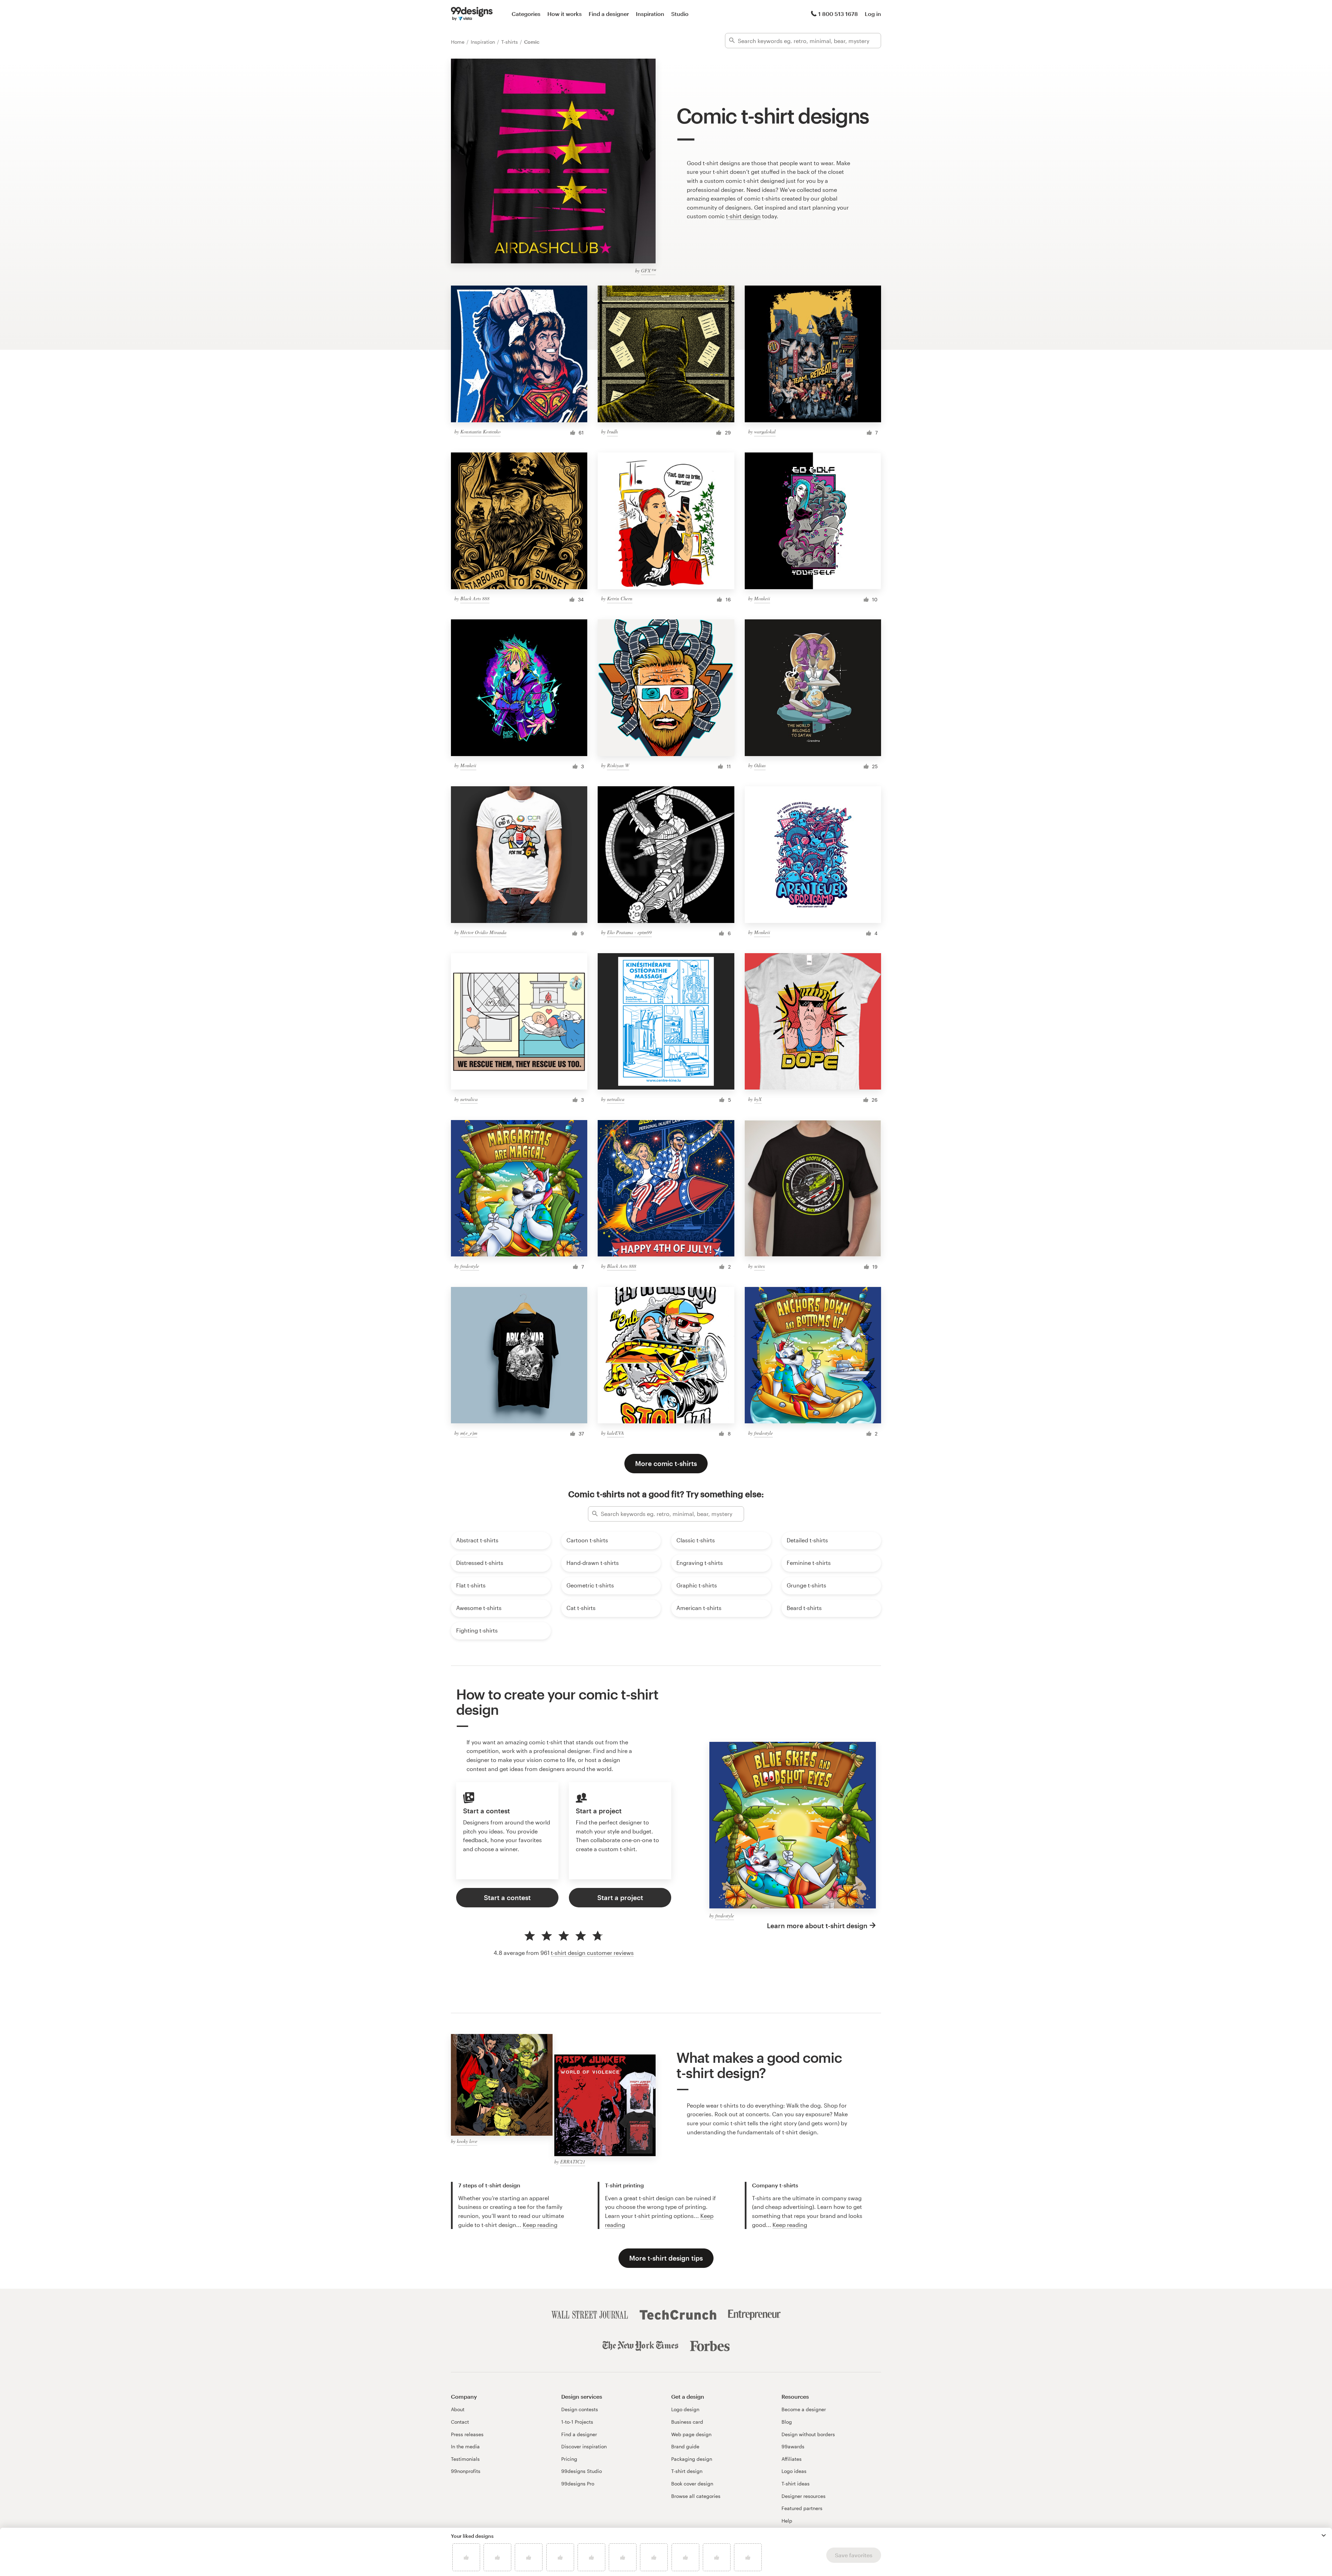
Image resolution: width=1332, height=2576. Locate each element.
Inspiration (650, 14)
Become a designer (804, 2409)
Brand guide (685, 2446)
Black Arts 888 (475, 598)
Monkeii (762, 598)
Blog (787, 2422)
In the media (465, 2446)
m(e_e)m (469, 1433)
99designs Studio (582, 2471)
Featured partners (802, 2508)
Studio (680, 14)
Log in (873, 14)
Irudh (612, 431)
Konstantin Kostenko (480, 431)
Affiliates (792, 2459)
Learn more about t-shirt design (817, 1926)
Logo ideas (794, 2471)
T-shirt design (687, 2471)
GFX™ (648, 270)
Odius (760, 765)
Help (787, 2521)
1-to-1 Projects (577, 2422)
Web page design (691, 2434)
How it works (565, 14)
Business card (687, 2422)
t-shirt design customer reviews (592, 1953)
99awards (793, 2446)
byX (758, 1099)
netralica (469, 1099)
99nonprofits (466, 2471)
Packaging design (692, 2459)
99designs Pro (578, 2484)
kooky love (467, 2141)
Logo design (685, 2409)
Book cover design (692, 2484)
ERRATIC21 (573, 2162)
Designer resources (804, 2496)
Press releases (467, 2434)
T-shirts (510, 42)
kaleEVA (616, 1433)
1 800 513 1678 (838, 14)
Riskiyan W (618, 765)
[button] (1324, 2535)
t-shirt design (743, 216)
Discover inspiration (584, 2446)
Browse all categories (696, 2496)
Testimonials (465, 2459)
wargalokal (765, 431)
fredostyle (470, 1266)
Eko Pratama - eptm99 (629, 932)
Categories (526, 14)
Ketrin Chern (620, 598)
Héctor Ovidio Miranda (483, 932)
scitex (759, 1266)
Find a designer (609, 14)
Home (458, 42)
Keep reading (540, 2225)
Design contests (580, 2409)
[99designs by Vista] (472, 14)
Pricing (569, 2459)
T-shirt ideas (796, 2484)
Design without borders (808, 2434)
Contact (460, 2422)
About (458, 2409)
